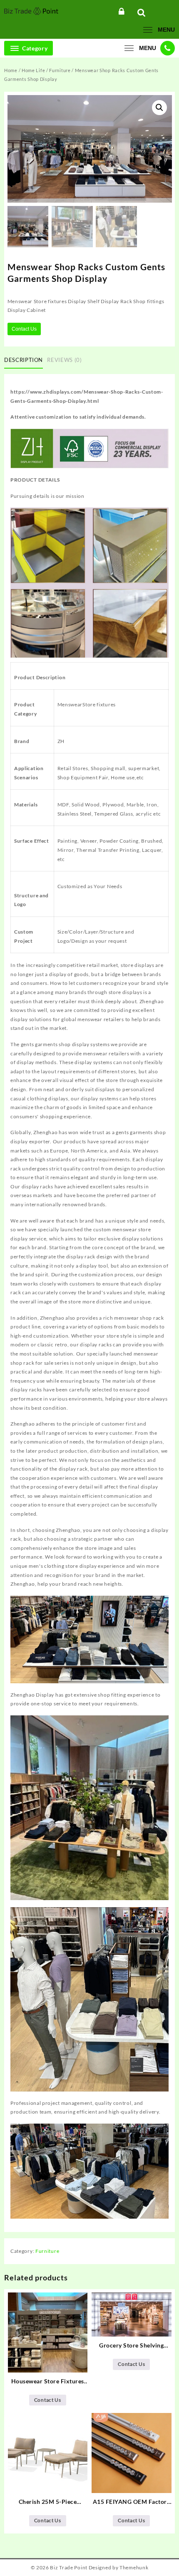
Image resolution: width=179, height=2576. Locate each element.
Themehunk (134, 2567)
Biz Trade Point (69, 2567)
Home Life (33, 70)
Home (11, 70)
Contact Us (24, 329)
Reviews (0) (64, 360)
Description (24, 360)
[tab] (25, 360)
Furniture (60, 70)
